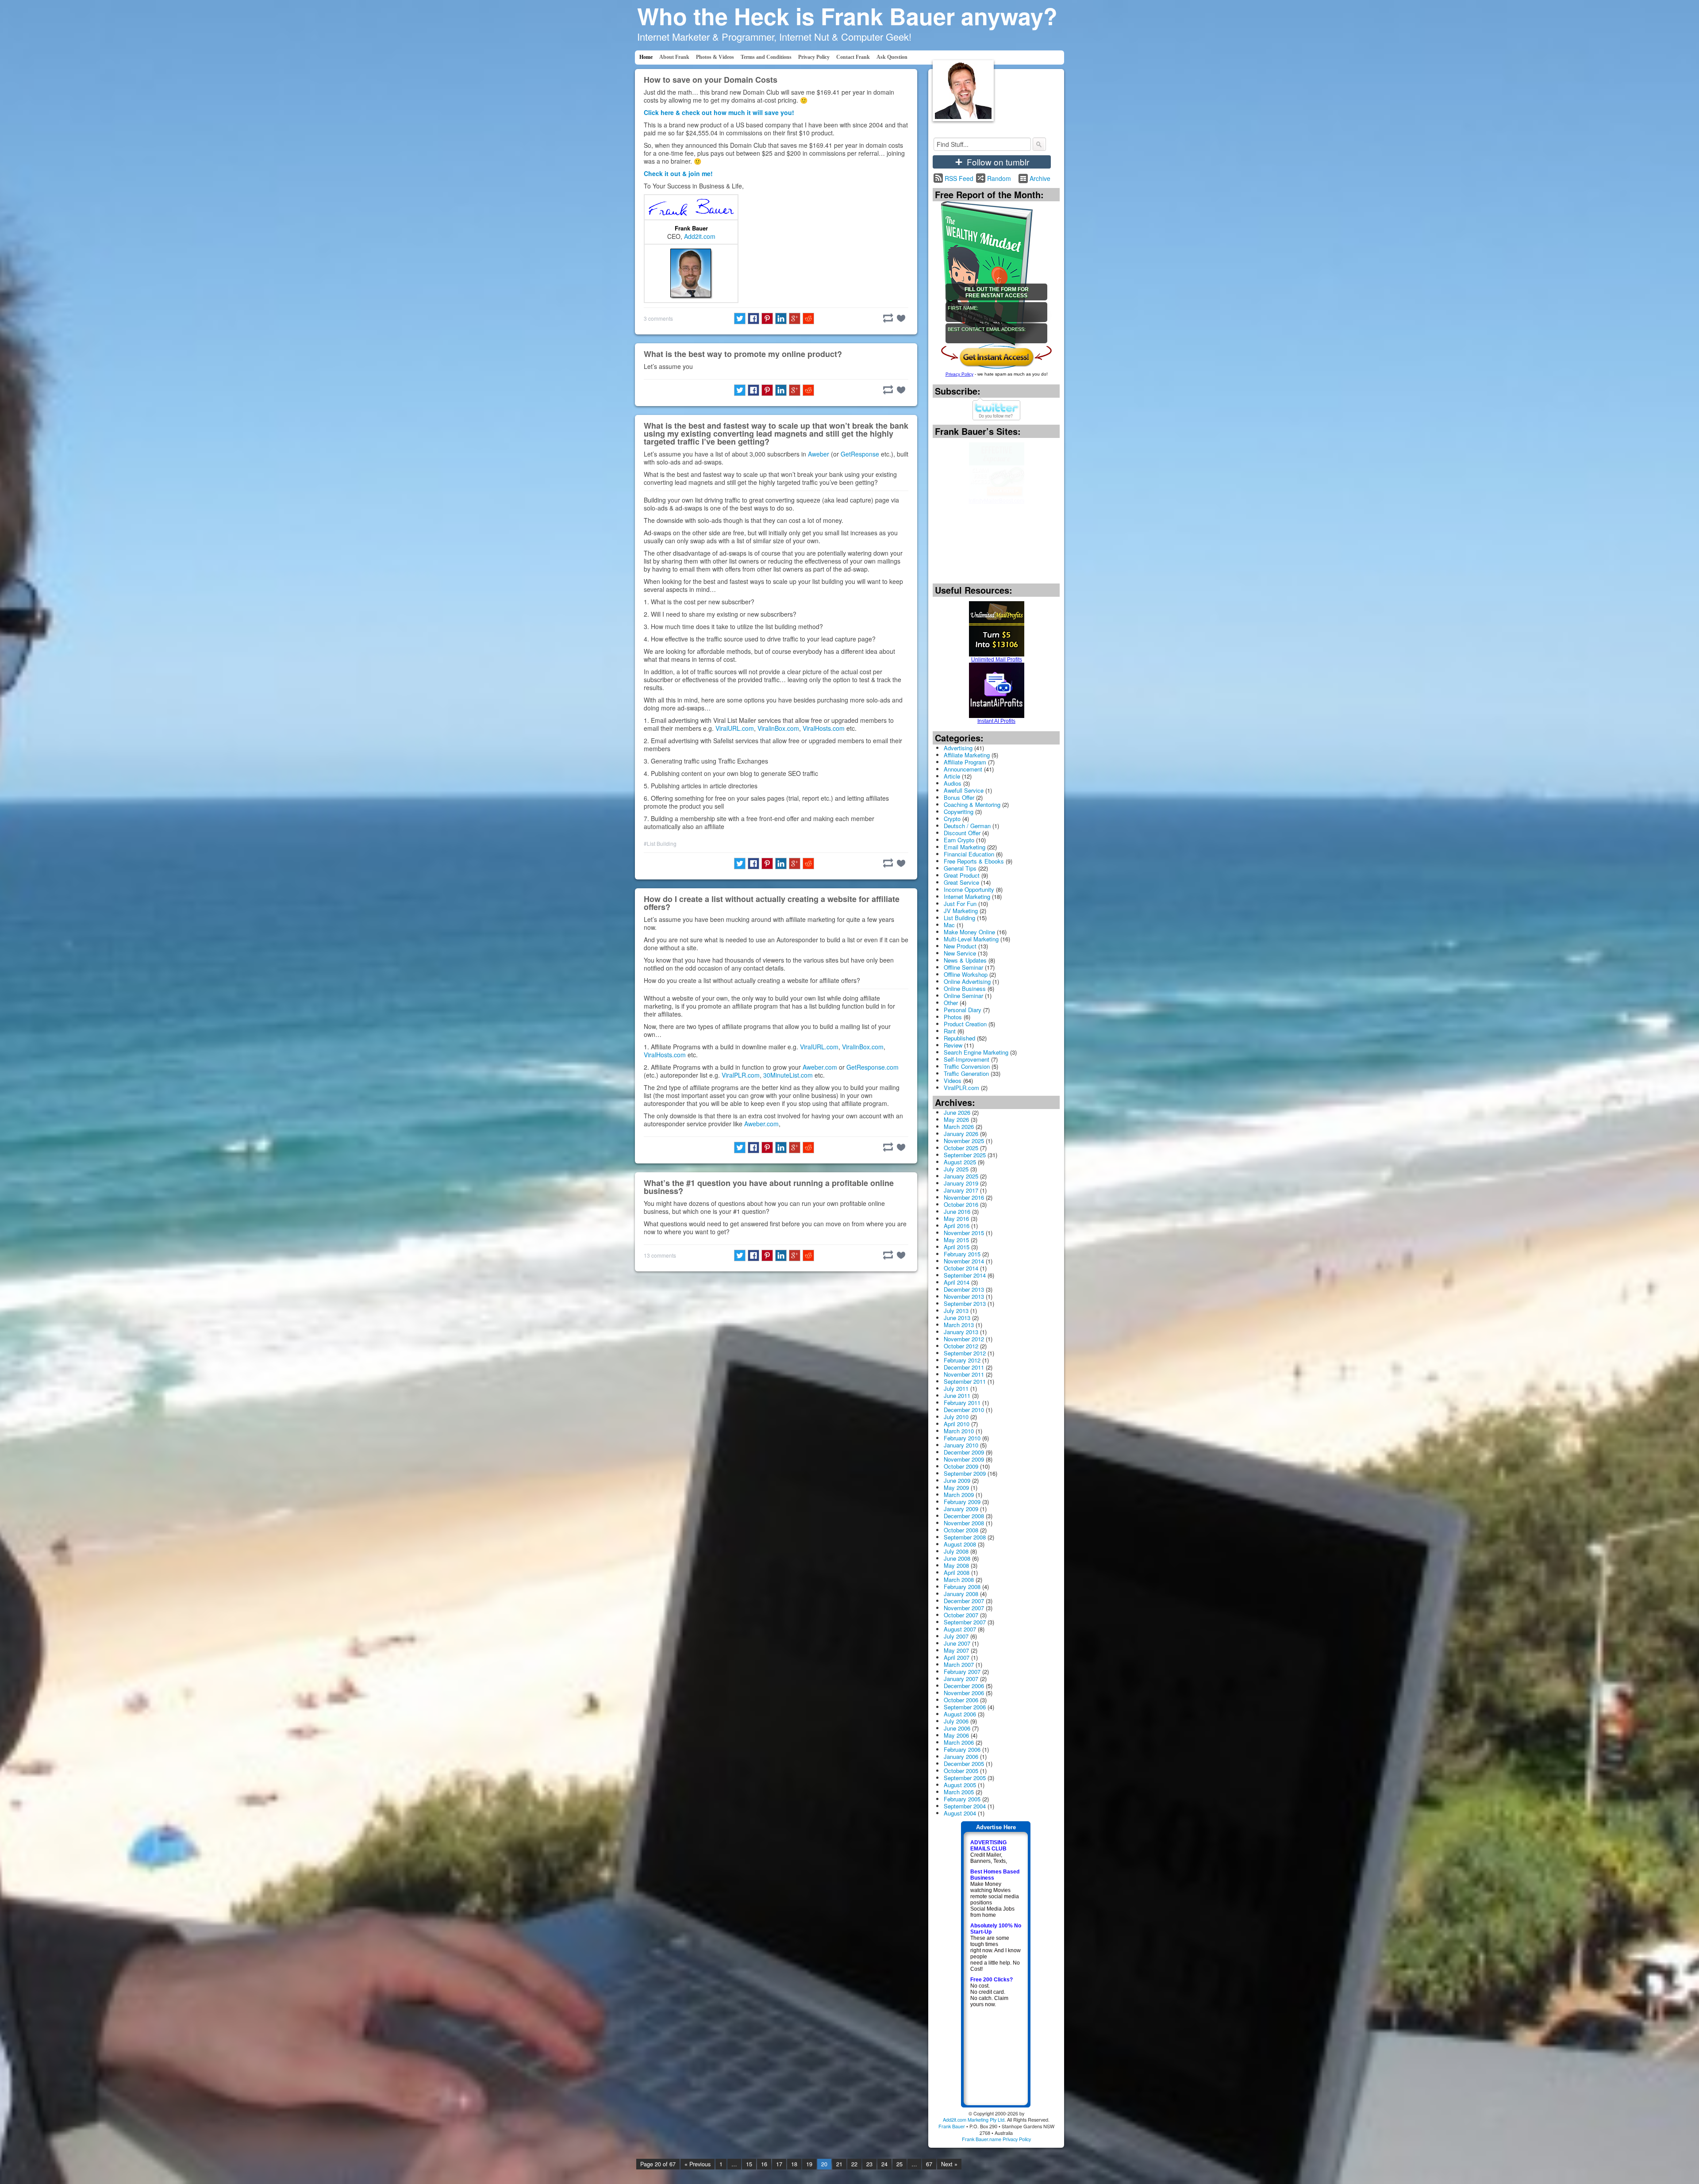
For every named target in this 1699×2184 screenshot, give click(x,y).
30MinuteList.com (788, 1075)
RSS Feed (959, 178)
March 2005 (959, 1792)
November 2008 (964, 1523)
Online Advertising (967, 981)
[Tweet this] (740, 319)
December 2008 (964, 1516)
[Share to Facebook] (753, 319)
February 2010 (962, 1438)
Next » (949, 2164)
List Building (959, 918)
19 (809, 2164)
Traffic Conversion (967, 1066)
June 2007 (957, 1643)
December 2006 (964, 1686)
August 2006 (960, 1714)
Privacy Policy (814, 57)
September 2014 (965, 1275)
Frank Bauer (691, 228)
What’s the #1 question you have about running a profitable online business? (769, 1187)
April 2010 (957, 1424)
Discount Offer (962, 833)
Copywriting (959, 812)
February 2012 (962, 1360)
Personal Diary (963, 1010)
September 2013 (965, 1303)
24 (884, 2164)
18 (794, 2164)
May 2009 (956, 1487)
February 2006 (962, 1749)
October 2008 (961, 1530)
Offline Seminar (963, 967)
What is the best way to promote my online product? (743, 354)
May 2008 (956, 1565)
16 (764, 2164)
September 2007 (965, 1622)
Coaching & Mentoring (972, 804)
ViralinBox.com (778, 728)
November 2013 (964, 1296)
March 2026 (959, 1127)
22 (854, 2164)
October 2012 (961, 1346)
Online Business (965, 988)
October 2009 (961, 1466)
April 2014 (957, 1282)
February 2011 (962, 1403)
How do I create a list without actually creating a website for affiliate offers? (772, 903)
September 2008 (965, 1537)
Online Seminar (963, 996)
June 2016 (957, 1211)
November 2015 (964, 1233)
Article (952, 776)
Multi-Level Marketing (971, 939)
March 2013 (959, 1325)
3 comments (658, 318)
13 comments (660, 1255)
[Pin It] (767, 319)
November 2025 (964, 1141)
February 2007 (962, 1672)
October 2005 (961, 1771)
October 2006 (961, 1700)
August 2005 (960, 1785)
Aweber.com (820, 1067)
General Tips (960, 868)
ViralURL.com (735, 728)
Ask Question (892, 57)
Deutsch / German (967, 826)
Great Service (961, 882)
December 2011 (964, 1367)
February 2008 (962, 1587)
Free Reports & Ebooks (974, 861)
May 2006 (956, 1735)
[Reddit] (808, 319)
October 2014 (961, 1268)
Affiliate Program (965, 762)
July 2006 (956, 1721)
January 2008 (961, 1594)
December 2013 (964, 1289)
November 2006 (964, 1693)
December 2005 (964, 1764)
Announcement (963, 769)
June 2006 (957, 1728)
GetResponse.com (873, 1067)
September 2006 (965, 1707)
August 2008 (960, 1544)
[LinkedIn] (781, 319)
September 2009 (965, 1473)
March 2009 (959, 1495)
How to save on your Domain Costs (711, 80)
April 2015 (957, 1247)
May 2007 (956, 1650)
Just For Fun (960, 904)
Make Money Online (969, 932)
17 (779, 2164)
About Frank (674, 57)
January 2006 (961, 1756)
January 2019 (961, 1183)
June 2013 (957, 1318)
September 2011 (965, 1381)
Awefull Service (964, 790)
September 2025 (965, 1155)
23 (869, 2164)
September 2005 (965, 1778)
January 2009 (961, 1509)
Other (951, 1003)
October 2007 (961, 1615)
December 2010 (964, 1410)
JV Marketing (961, 911)
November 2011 (964, 1374)
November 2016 (964, 1197)
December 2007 (964, 1601)
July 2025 (956, 1169)
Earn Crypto (959, 840)
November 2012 (964, 1339)
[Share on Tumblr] (888, 318)
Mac (949, 925)
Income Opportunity (969, 889)
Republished (959, 1038)
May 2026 (956, 1119)
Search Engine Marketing (976, 1052)
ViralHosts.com (824, 728)
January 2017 (961, 1190)
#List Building (660, 843)
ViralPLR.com (741, 1075)
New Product (960, 946)
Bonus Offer (959, 797)
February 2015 (962, 1254)
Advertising (958, 748)
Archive (1040, 178)
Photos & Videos (715, 57)
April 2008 (957, 1572)
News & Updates (965, 960)
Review (953, 1045)
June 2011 (957, 1395)
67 (929, 2164)
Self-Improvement (967, 1059)
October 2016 (961, 1204)
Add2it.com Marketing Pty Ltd (974, 2119)
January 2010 (961, 1445)
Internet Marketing (967, 896)
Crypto (952, 819)
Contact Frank (853, 57)
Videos (953, 1080)
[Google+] (795, 319)
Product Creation (965, 1024)
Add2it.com (700, 236)
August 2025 (960, 1162)
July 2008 (956, 1551)
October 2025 (961, 1148)
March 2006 (959, 1742)
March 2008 (959, 1579)
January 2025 (961, 1176)
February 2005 (962, 1799)
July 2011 (956, 1388)
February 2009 (962, 1502)
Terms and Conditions (766, 57)
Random (999, 178)
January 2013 (961, 1332)
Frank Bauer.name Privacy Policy (996, 2139)
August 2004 (960, 1813)
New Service (960, 953)
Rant (950, 1031)
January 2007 (961, 1679)
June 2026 (957, 1112)
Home (646, 57)
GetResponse (860, 454)
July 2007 (956, 1636)
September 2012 (965, 1353)
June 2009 (957, 1480)
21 (839, 2164)
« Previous (698, 2164)
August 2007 (960, 1629)
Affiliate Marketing (967, 755)
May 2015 (956, 1240)
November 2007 (964, 1608)
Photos (953, 1017)
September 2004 (965, 1806)
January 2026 (961, 1134)
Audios (953, 783)
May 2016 (956, 1219)
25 (899, 2164)
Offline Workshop (966, 974)
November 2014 (964, 1261)
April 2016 (957, 1226)
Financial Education (969, 854)
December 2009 (964, 1452)
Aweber (819, 454)
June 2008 (957, 1558)
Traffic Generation (966, 1073)
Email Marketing (965, 847)
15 (749, 2164)
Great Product (962, 875)
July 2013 (956, 1311)
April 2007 (957, 1657)
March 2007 (959, 1664)
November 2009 (964, 1459)
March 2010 (959, 1431)
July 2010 (956, 1417)
